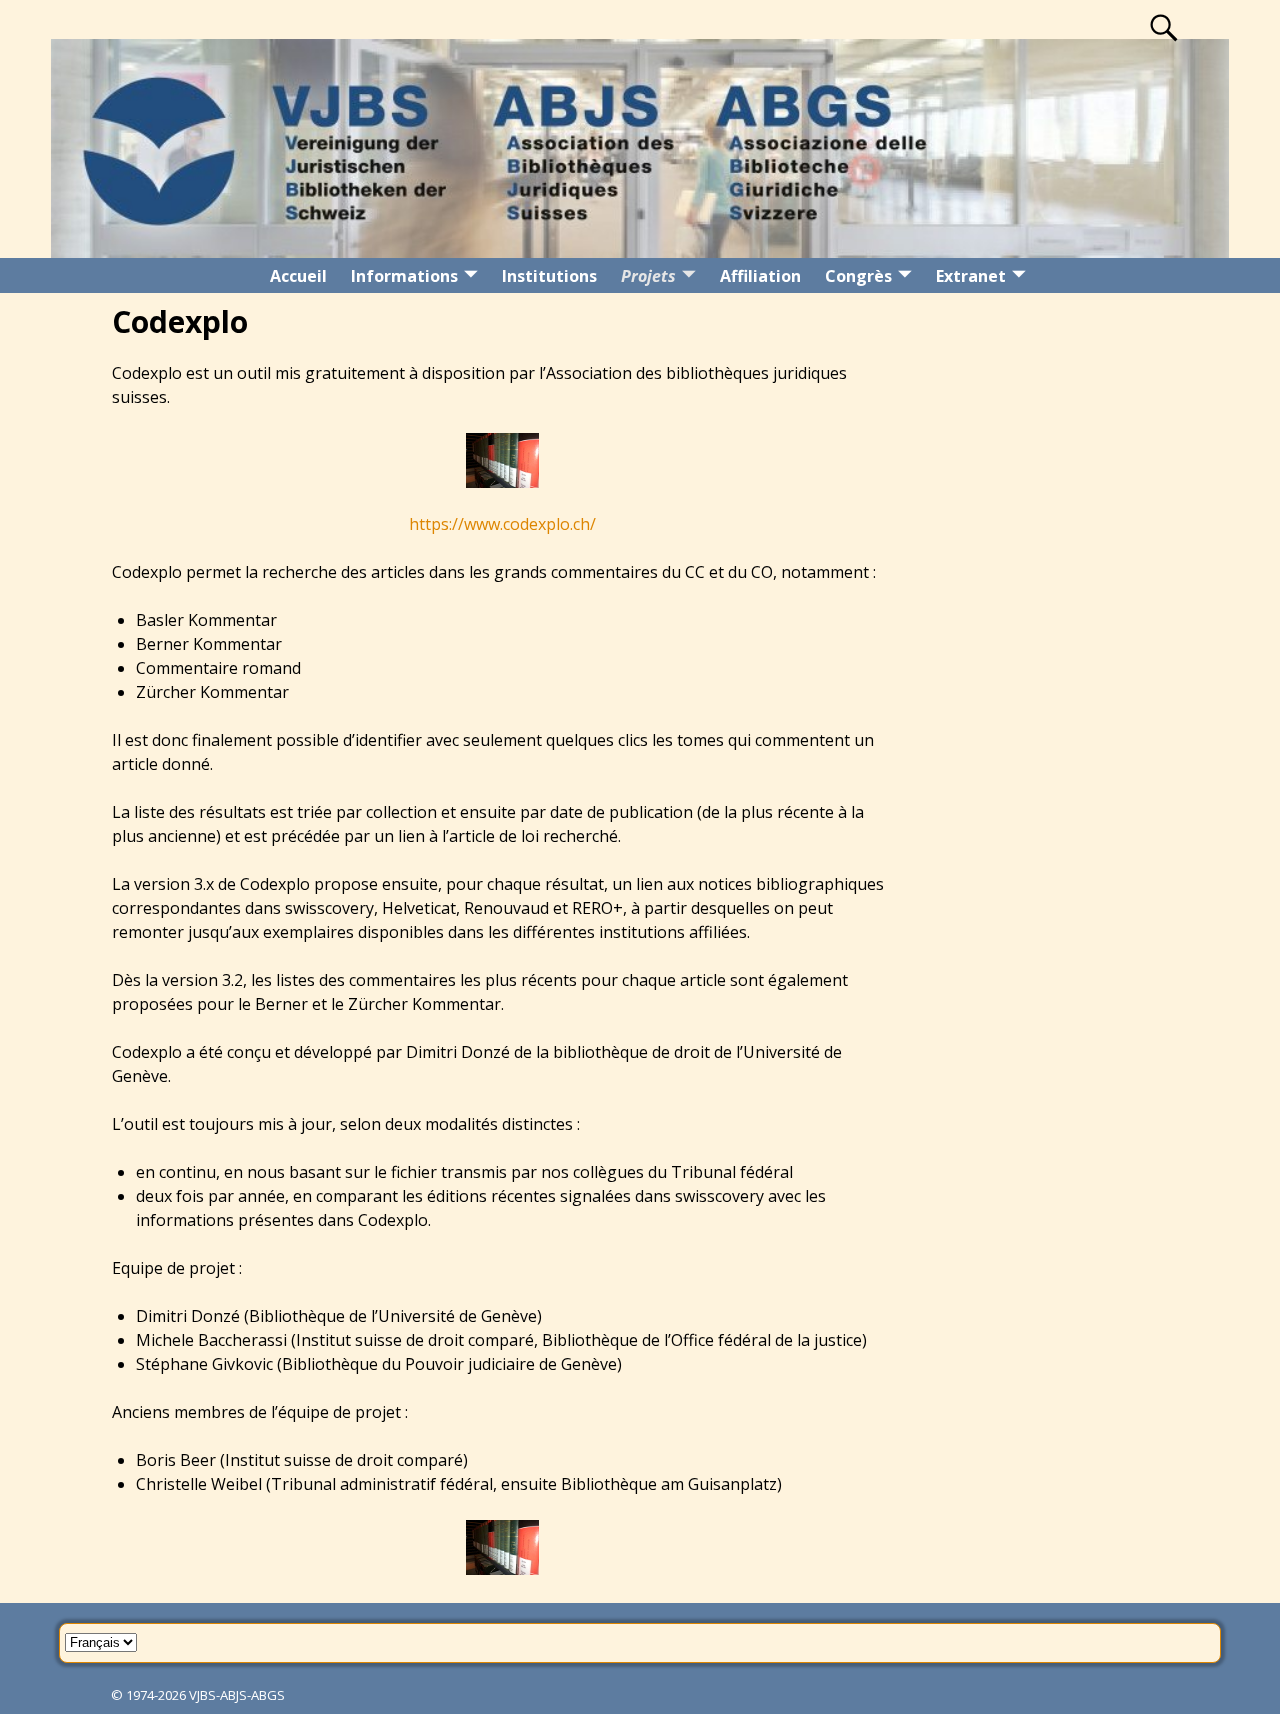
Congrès (858, 276)
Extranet (971, 276)
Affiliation (760, 276)
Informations (404, 276)
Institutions (549, 276)
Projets (648, 276)
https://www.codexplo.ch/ (502, 524)
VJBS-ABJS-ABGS (237, 1695)
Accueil (298, 276)
